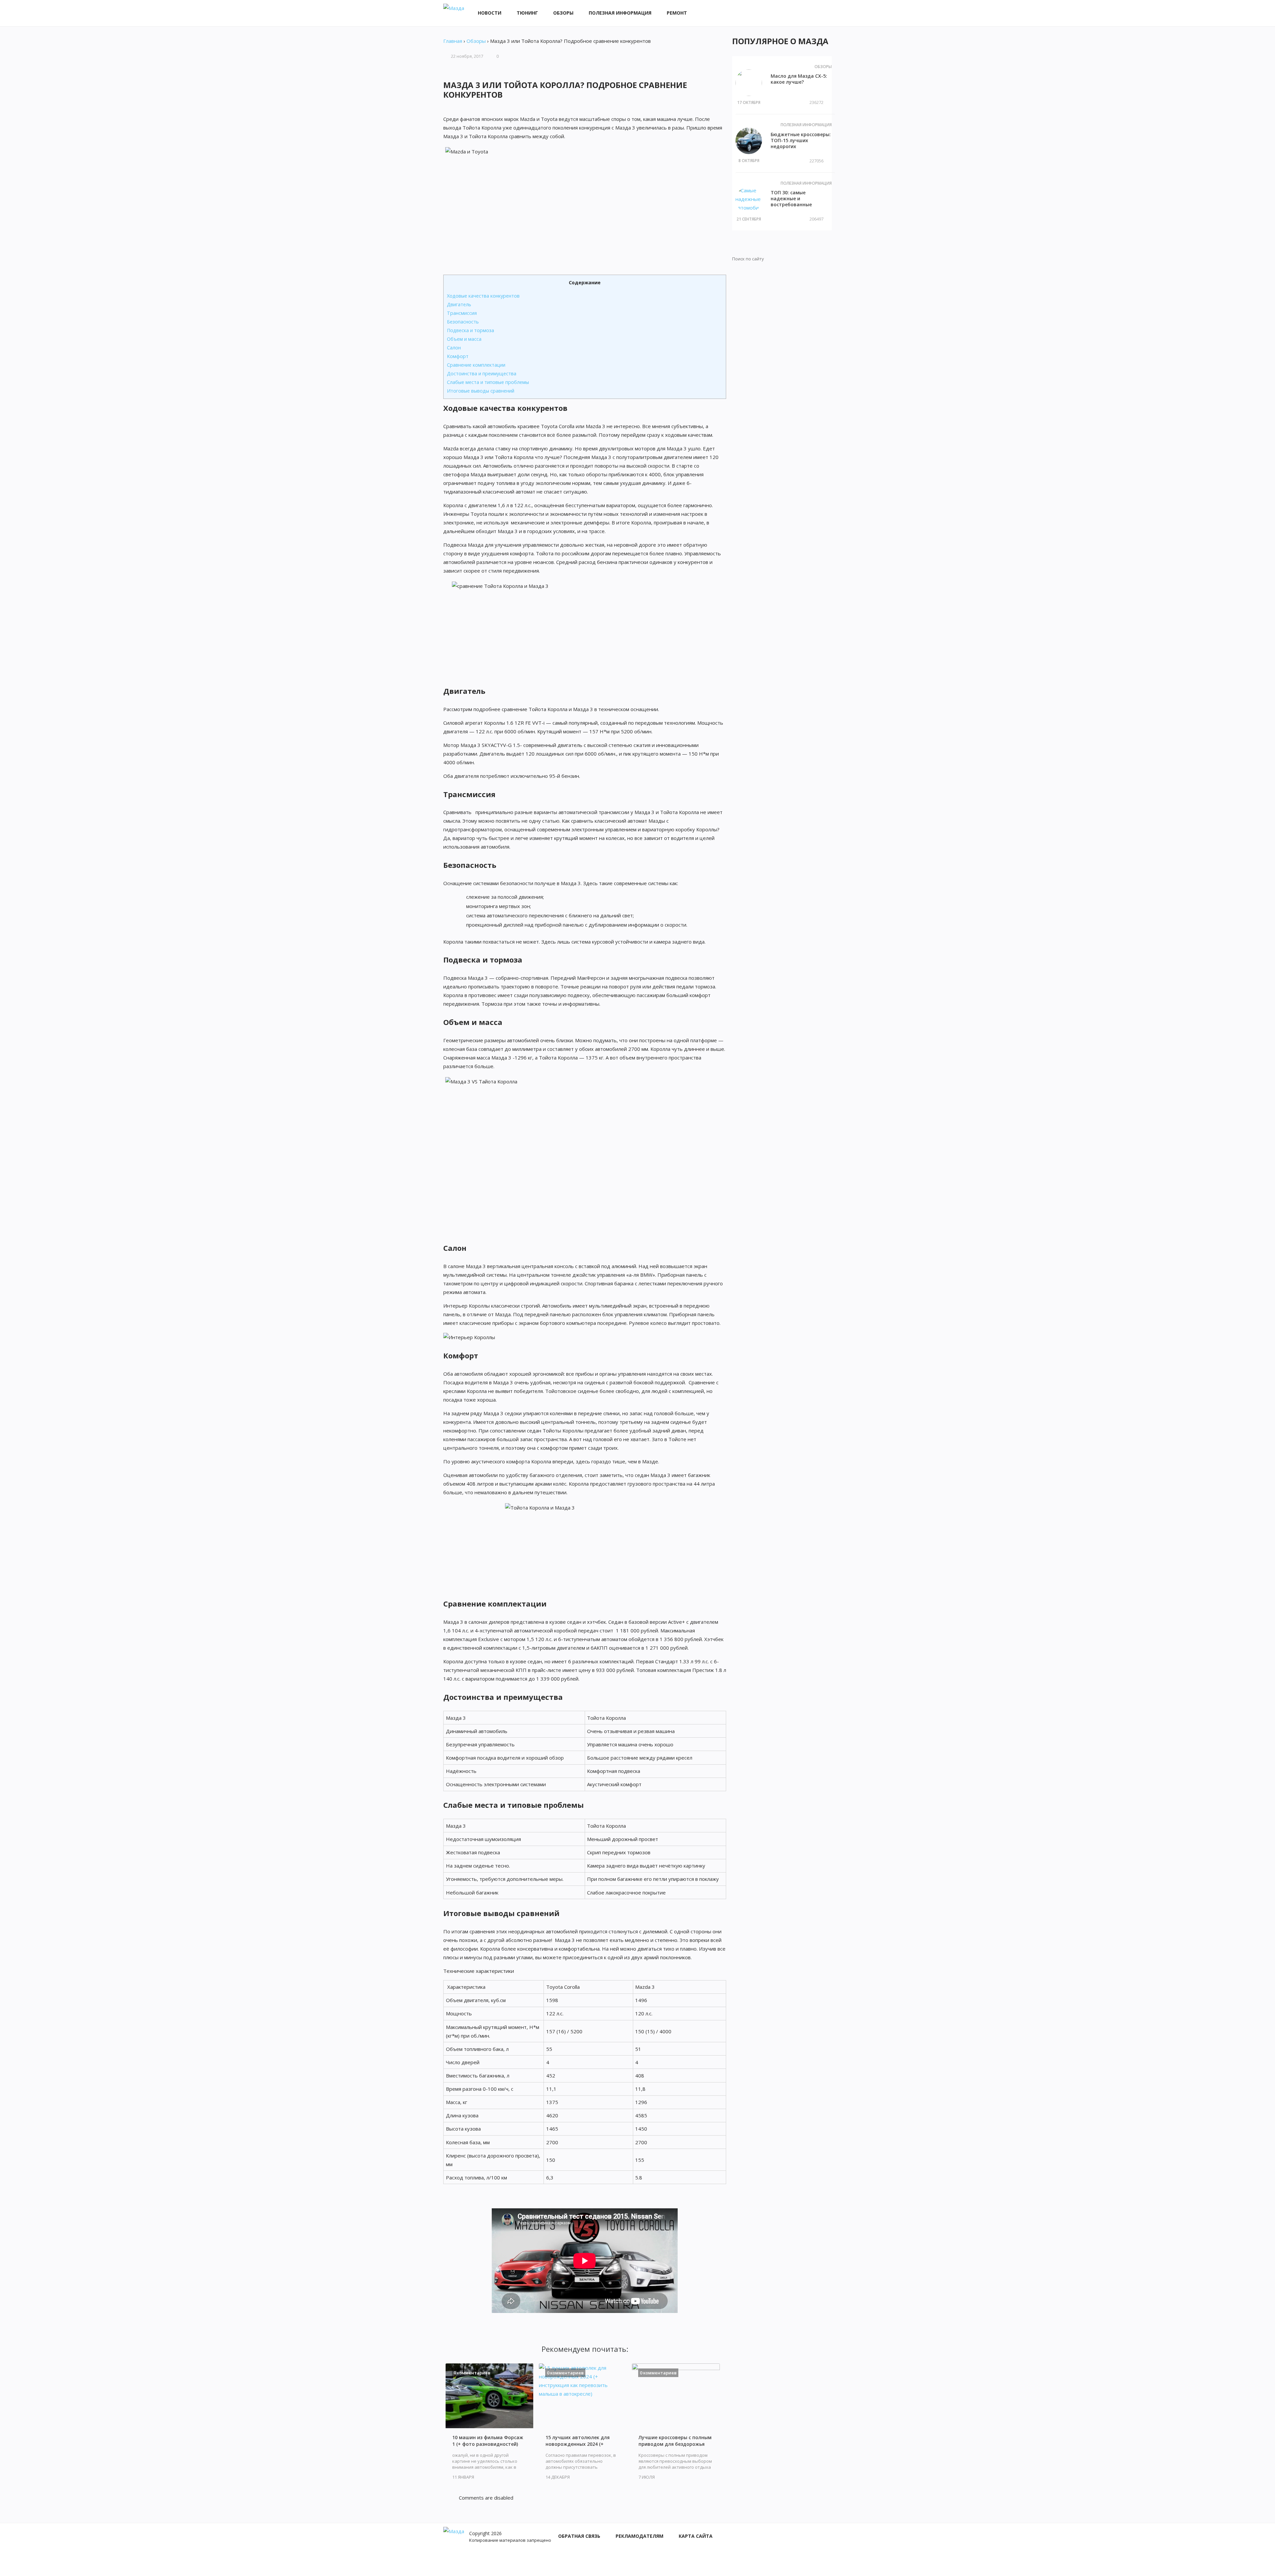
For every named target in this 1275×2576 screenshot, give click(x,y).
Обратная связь (579, 2536)
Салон (454, 348)
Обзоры (563, 13)
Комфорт (458, 356)
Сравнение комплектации (476, 365)
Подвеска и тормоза (470, 330)
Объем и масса (464, 339)
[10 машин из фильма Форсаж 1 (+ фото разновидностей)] (489, 2396)
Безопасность (463, 322)
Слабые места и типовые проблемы (488, 382)
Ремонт (677, 13)
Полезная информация (620, 13)
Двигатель (459, 304)
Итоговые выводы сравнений (481, 391)
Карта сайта (696, 2536)
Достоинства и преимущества (482, 373)
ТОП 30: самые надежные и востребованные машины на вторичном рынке (799, 204)
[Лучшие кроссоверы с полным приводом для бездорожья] (676, 2396)
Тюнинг (527, 13)
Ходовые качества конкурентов (483, 296)
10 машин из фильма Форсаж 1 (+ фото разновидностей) (488, 2441)
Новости (490, 13)
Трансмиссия (462, 313)
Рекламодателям (639, 2536)
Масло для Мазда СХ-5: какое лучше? (799, 79)
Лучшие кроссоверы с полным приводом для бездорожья (675, 2441)
